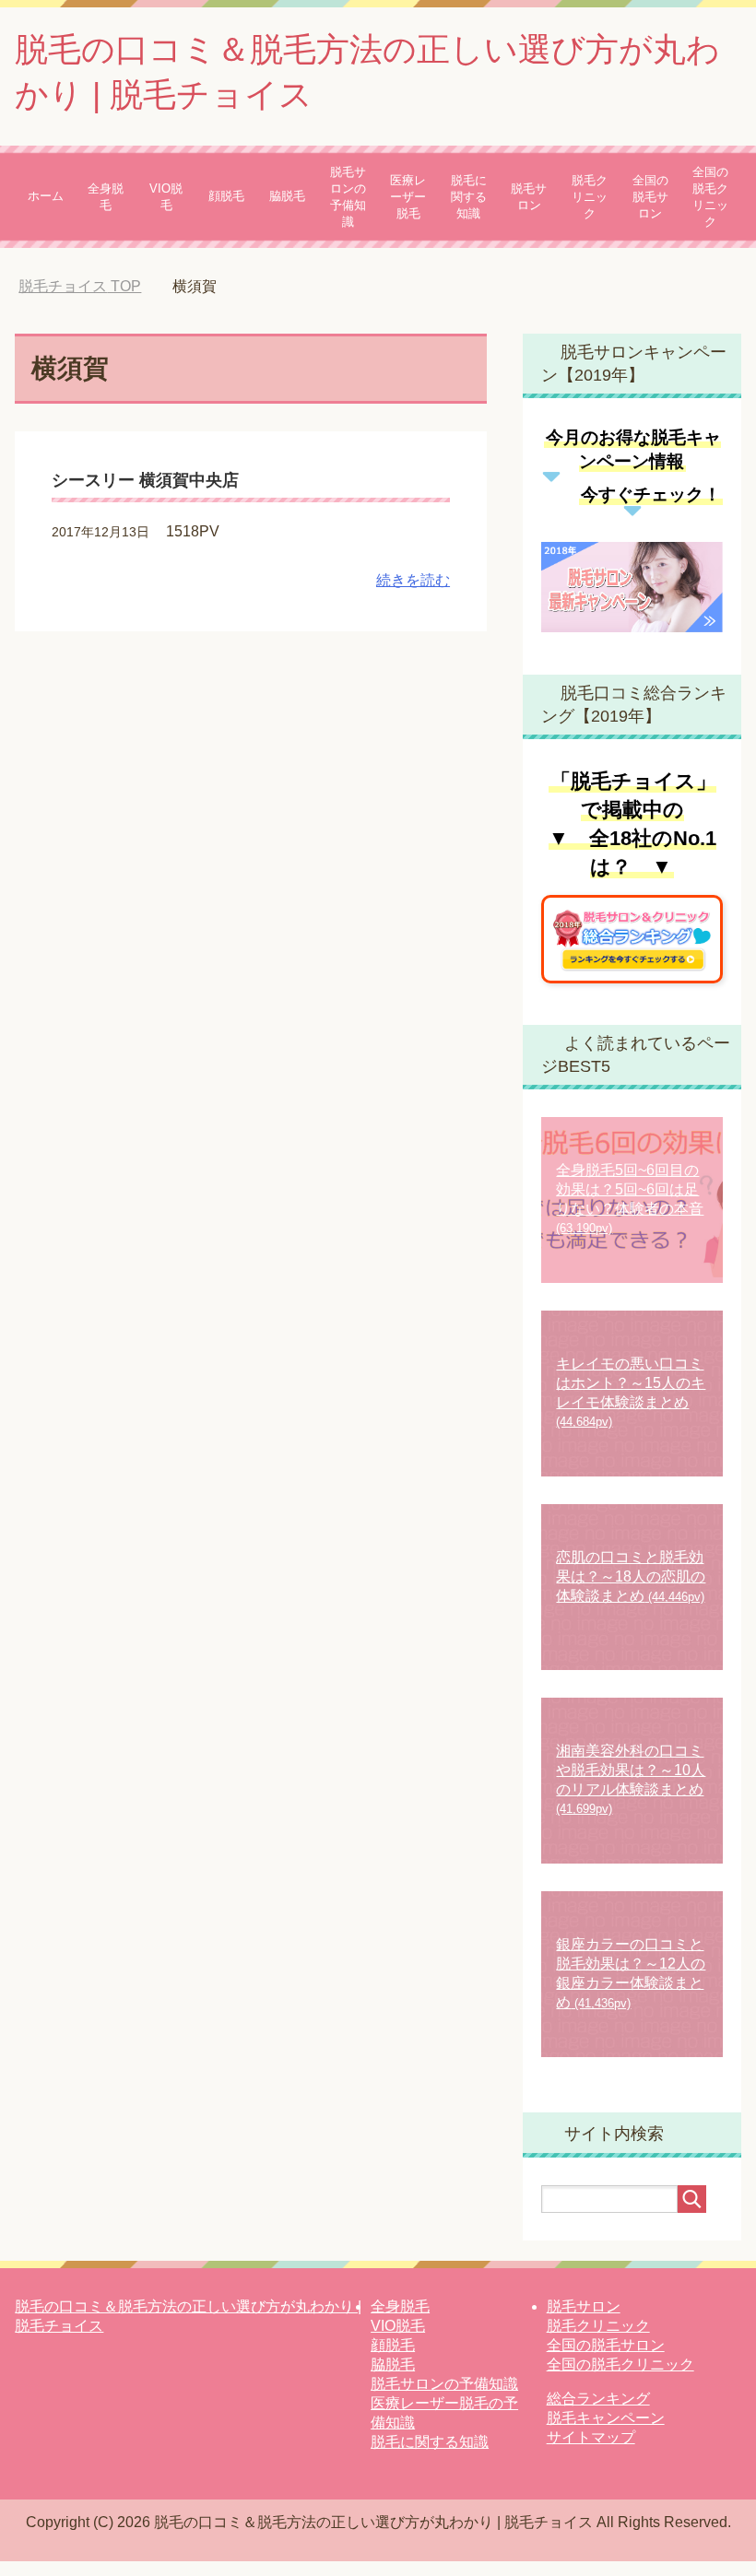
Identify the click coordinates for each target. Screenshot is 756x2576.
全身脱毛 (106, 197)
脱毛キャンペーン (606, 2418)
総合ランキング (598, 2399)
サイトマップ (591, 2437)
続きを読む (413, 580)
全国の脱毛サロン (650, 197)
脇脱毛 (287, 196)
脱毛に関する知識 (469, 197)
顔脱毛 (226, 196)
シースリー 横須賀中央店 (145, 480)
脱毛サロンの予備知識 (348, 197)
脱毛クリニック (590, 197)
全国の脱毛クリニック (710, 197)
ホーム (46, 196)
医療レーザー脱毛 (408, 197)
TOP (94, 286)
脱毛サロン (529, 197)
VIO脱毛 (166, 197)
